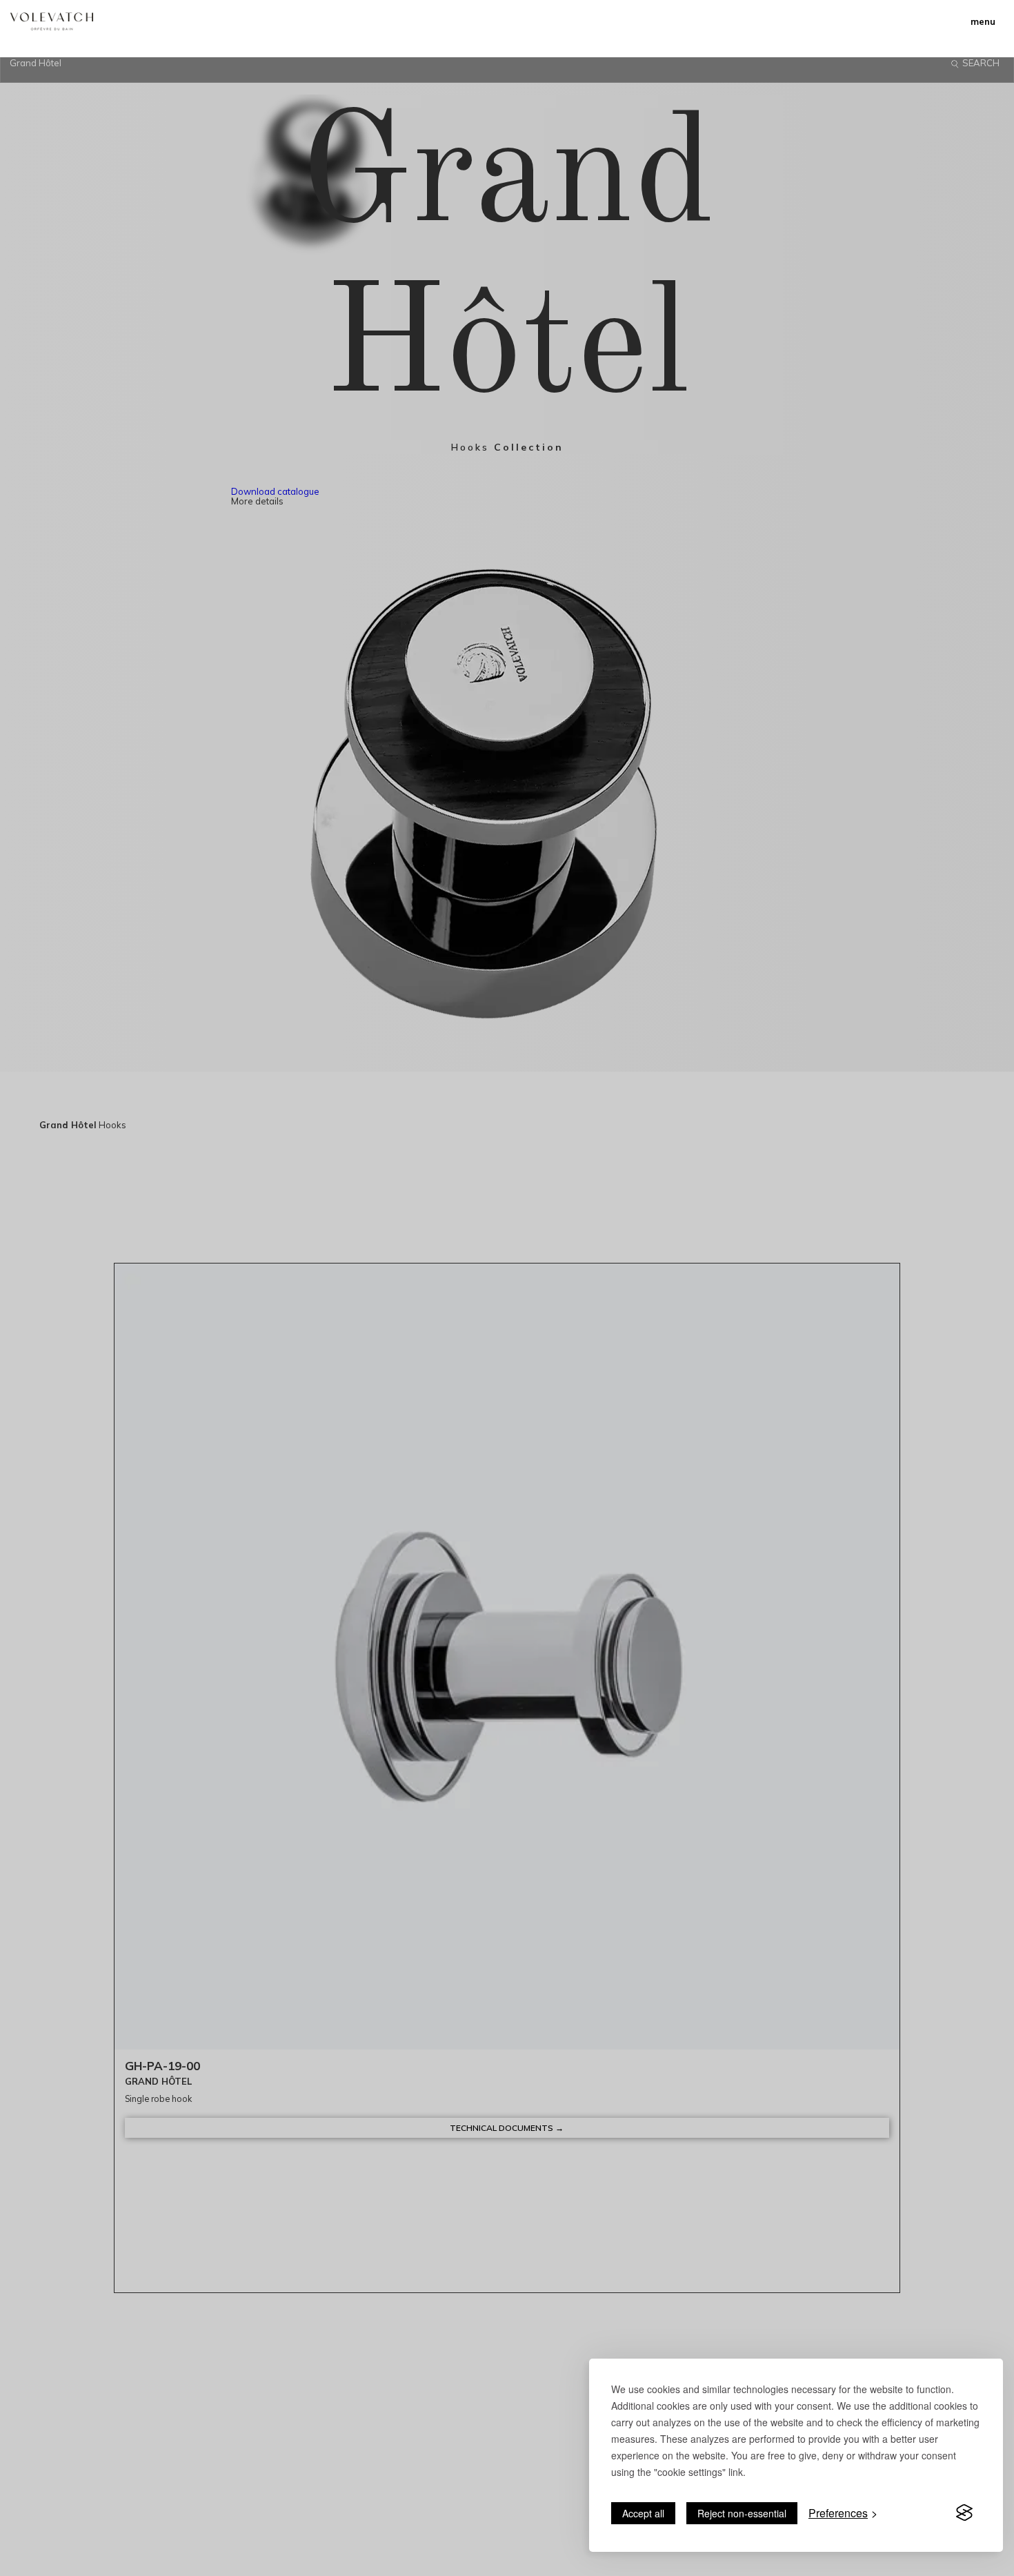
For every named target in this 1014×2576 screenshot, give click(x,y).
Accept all (643, 2513)
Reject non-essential (742, 2513)
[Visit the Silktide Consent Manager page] (964, 2513)
